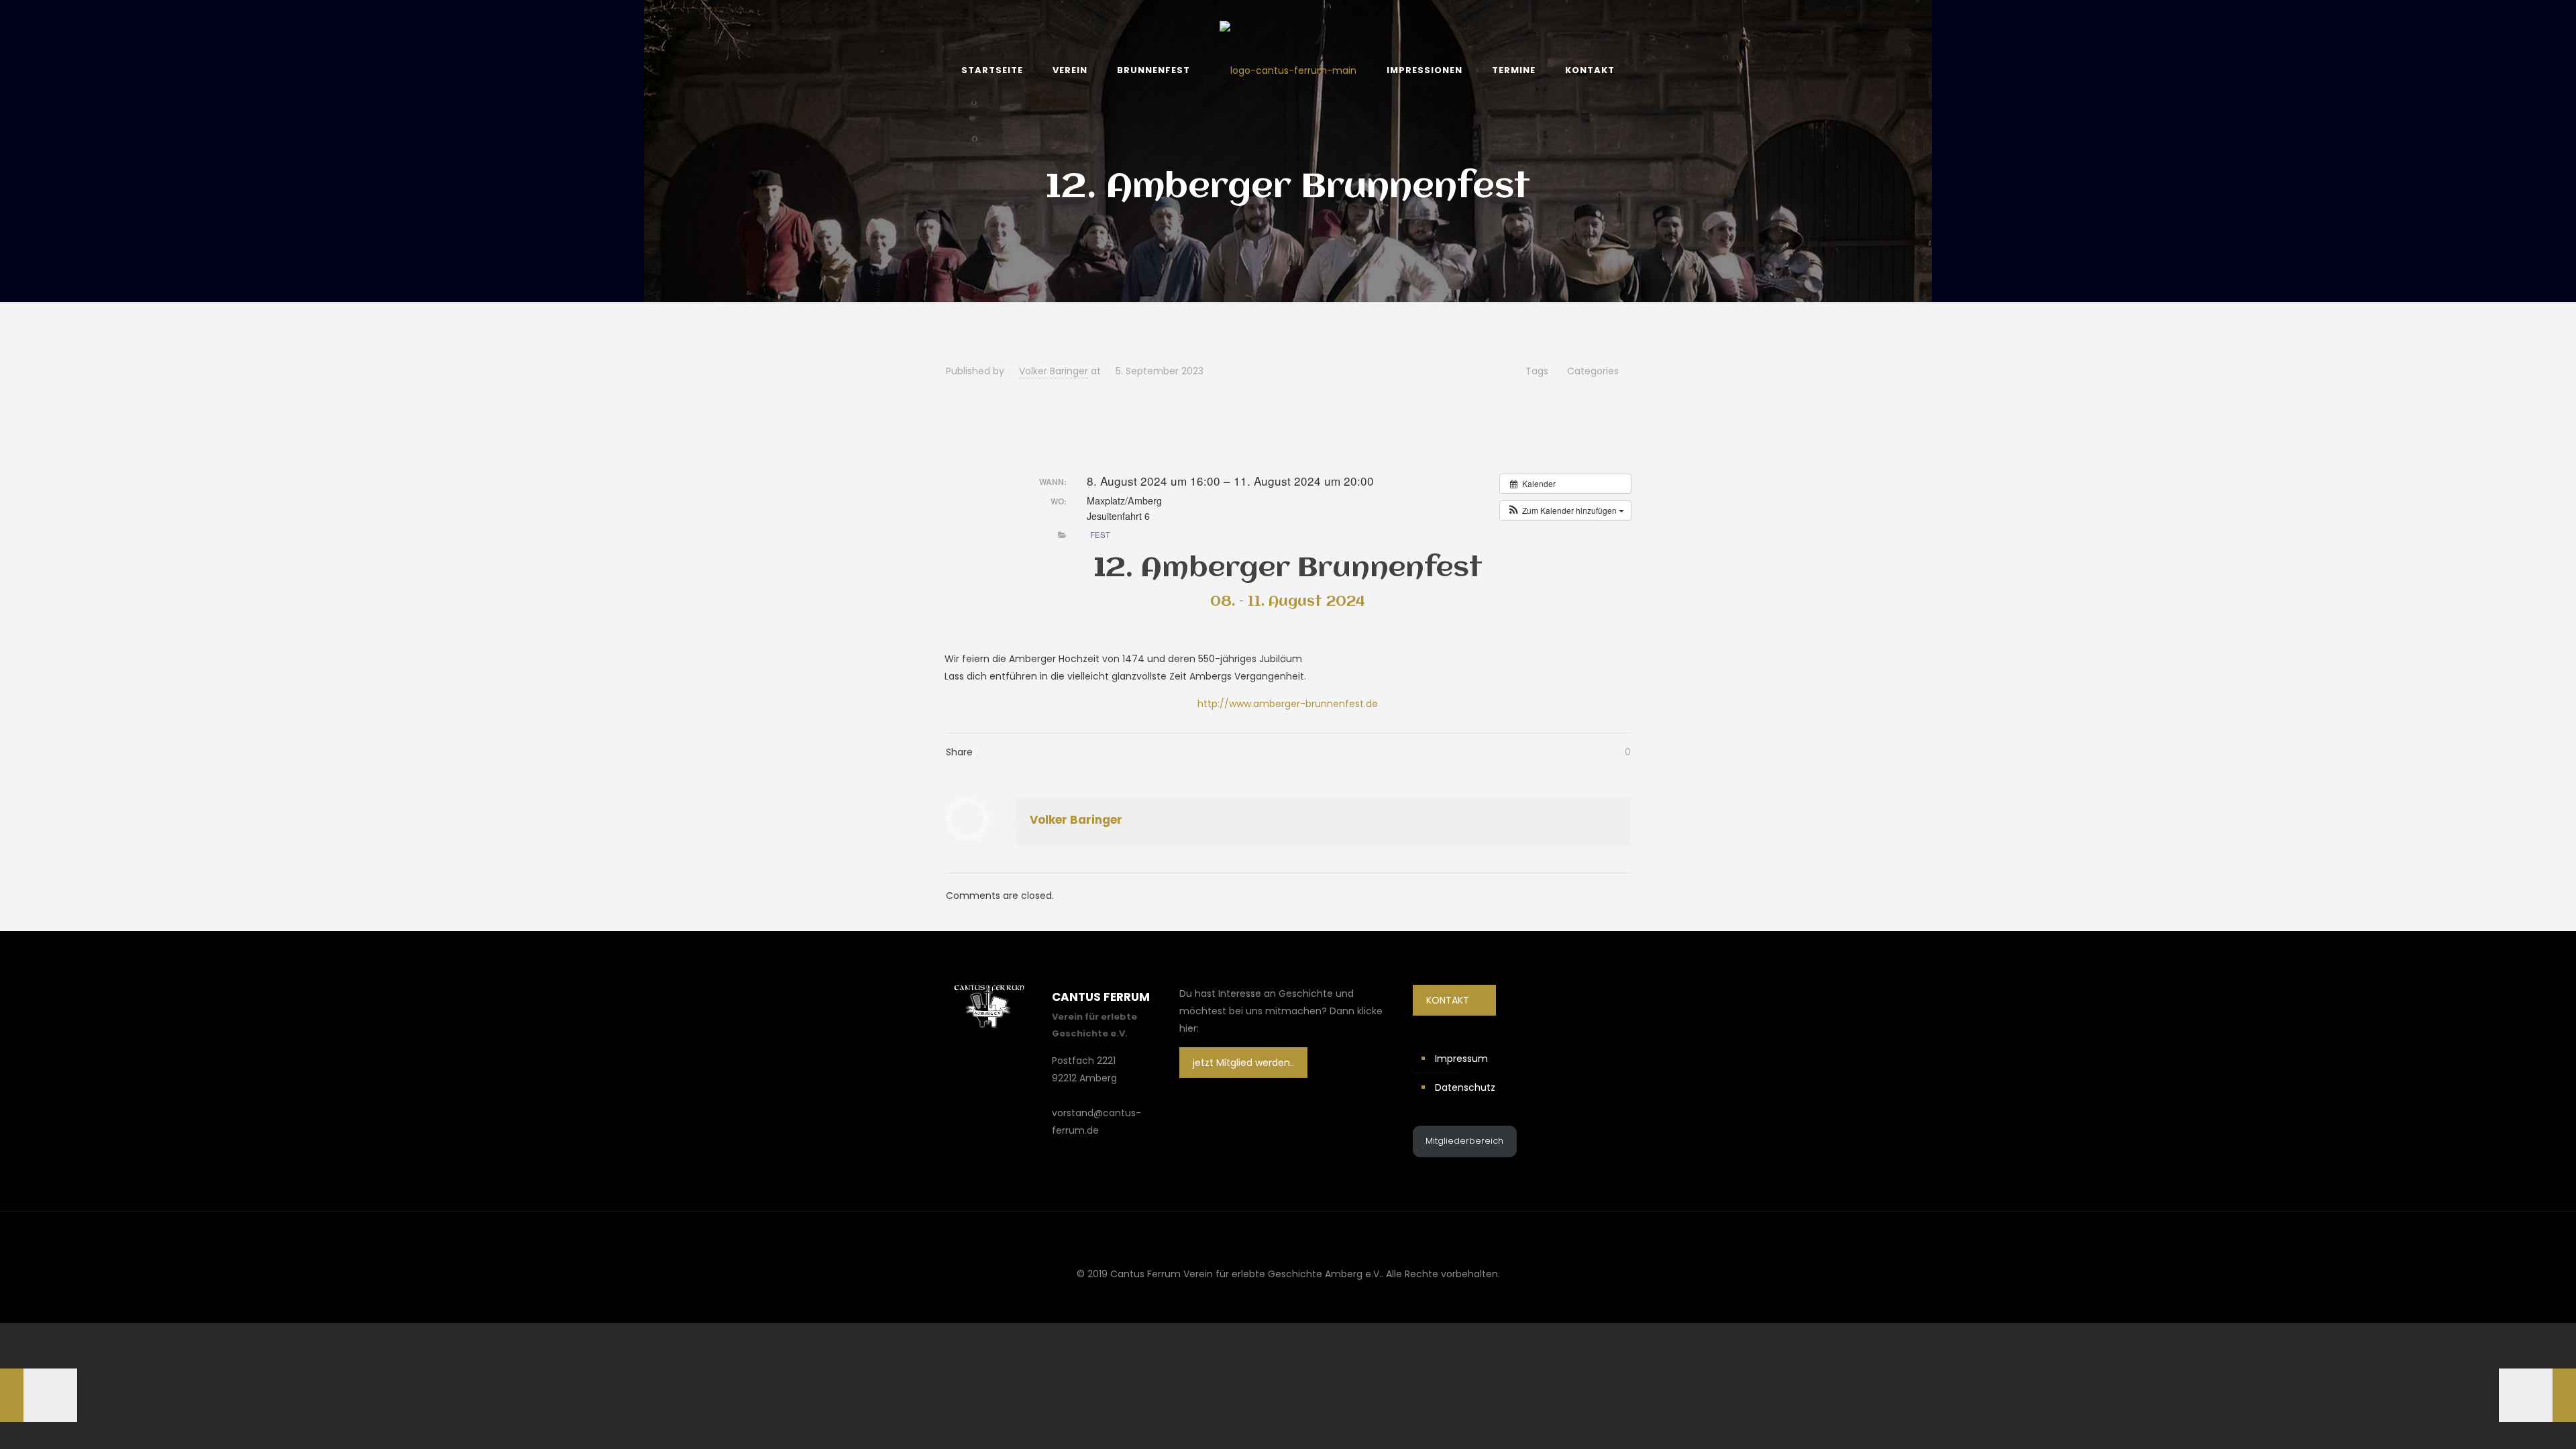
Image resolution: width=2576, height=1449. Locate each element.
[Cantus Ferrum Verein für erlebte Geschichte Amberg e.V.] (1288, 70)
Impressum (1461, 1059)
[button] (1565, 511)
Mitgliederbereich (1464, 1141)
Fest (1100, 535)
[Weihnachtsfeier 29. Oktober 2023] (2537, 1395)
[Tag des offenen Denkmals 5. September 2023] (39, 1395)
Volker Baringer (1054, 371)
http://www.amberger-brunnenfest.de (1288, 704)
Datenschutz (1465, 1087)
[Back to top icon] (1288, 1239)
